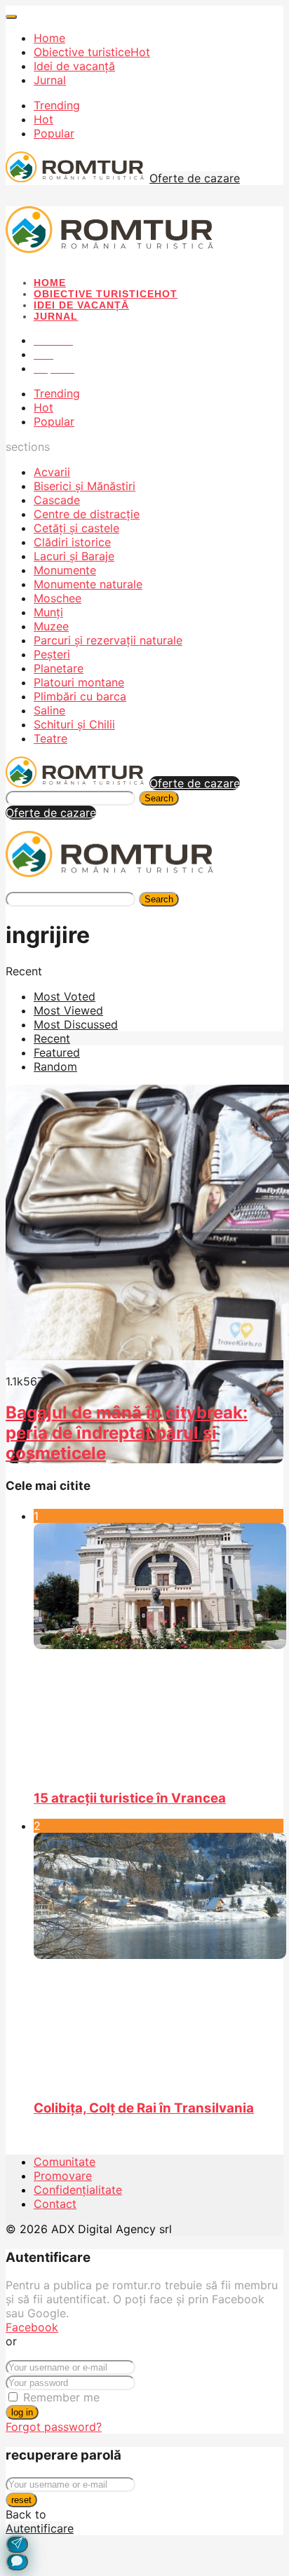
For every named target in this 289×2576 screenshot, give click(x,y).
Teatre (51, 738)
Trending (57, 105)
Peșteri (52, 654)
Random (55, 1066)
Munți (48, 612)
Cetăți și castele (76, 528)
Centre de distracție (87, 514)
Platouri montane (79, 682)
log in (22, 2412)
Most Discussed (76, 1024)
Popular (54, 133)
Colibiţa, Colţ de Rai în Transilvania (144, 2108)
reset (21, 2500)
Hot (43, 119)
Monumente (65, 570)
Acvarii (52, 472)
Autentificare (40, 2528)
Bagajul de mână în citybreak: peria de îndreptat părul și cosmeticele (127, 1433)
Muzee (51, 626)
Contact (55, 2204)
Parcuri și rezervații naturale (108, 640)
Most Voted (65, 996)
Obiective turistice (92, 52)
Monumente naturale (88, 584)
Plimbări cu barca (80, 696)
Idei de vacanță (74, 66)
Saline (49, 710)
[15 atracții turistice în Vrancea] (159, 1650)
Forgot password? (54, 2427)
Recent (52, 1038)
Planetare (59, 668)
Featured (57, 1052)
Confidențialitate (78, 2190)
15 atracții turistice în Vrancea (130, 1798)
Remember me (61, 2397)
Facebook (32, 2327)
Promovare (63, 2176)
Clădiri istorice (72, 542)
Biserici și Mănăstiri (85, 486)
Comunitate (65, 2162)
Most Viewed (68, 1010)
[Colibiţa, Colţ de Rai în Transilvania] (159, 1960)
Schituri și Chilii (74, 724)
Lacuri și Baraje (74, 556)
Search (159, 798)
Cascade (57, 500)
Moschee (58, 598)
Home (49, 38)
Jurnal (50, 80)
